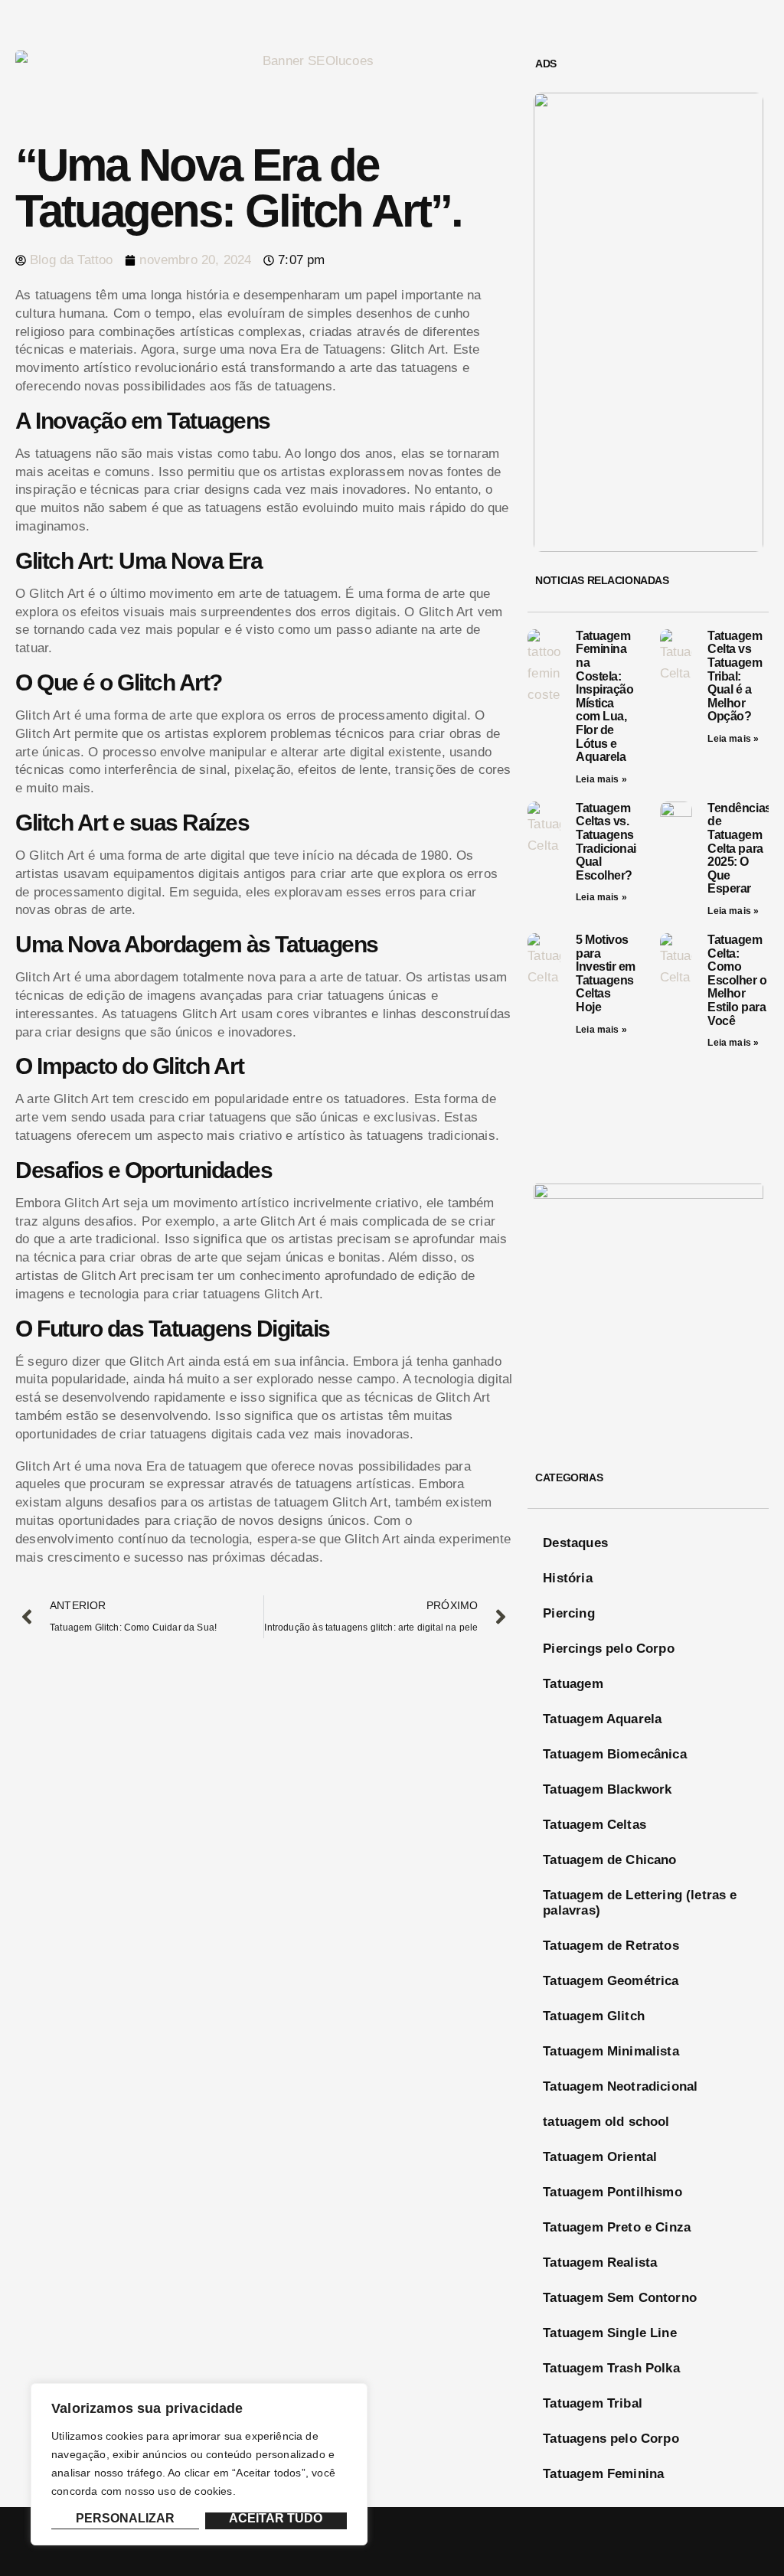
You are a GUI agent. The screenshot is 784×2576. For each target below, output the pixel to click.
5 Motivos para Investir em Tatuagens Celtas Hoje (606, 973)
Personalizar (125, 2519)
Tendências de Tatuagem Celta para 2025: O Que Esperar (739, 849)
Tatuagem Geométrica (611, 1981)
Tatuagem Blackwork (607, 1789)
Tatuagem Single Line (609, 2333)
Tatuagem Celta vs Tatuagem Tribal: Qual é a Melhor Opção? (735, 676)
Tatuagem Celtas (595, 1825)
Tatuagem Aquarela (602, 1719)
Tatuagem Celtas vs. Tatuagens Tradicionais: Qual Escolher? (611, 842)
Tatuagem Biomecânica (614, 1754)
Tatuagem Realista (600, 2263)
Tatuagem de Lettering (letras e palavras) (640, 1903)
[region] (199, 2464)
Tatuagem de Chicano (609, 1860)
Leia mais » (601, 779)
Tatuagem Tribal (593, 2403)
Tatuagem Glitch (594, 2016)
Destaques (575, 1543)
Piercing (568, 1613)
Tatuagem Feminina (603, 2474)
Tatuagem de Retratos (611, 1946)
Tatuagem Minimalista (611, 2051)
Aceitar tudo (276, 2519)
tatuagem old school (606, 2122)
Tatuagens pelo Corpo (611, 2439)
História (567, 1578)
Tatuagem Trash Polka (611, 2368)
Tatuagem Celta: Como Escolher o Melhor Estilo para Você (737, 980)
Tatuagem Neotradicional (620, 2086)
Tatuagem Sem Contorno (620, 2298)
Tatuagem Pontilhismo (612, 2192)
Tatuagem (573, 1684)
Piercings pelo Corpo (608, 1649)
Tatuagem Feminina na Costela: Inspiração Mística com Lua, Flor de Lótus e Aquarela (604, 696)
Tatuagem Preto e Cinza (617, 2227)
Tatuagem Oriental (600, 2157)
